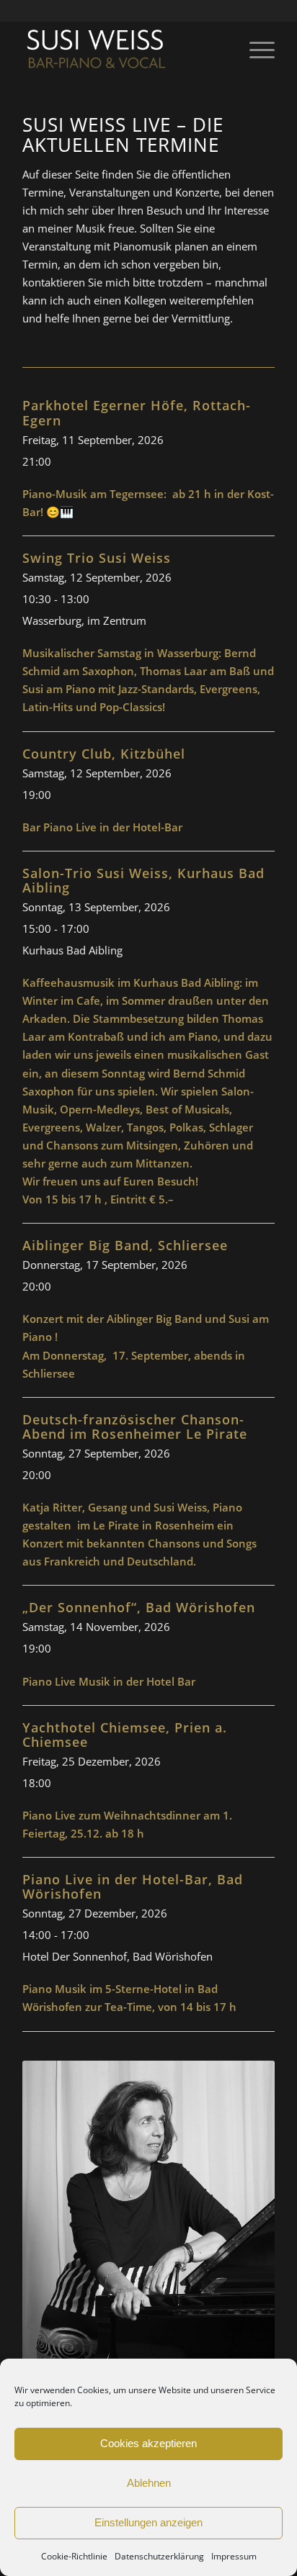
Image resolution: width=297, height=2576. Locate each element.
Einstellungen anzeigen (148, 2522)
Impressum (234, 2556)
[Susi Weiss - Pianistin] (123, 50)
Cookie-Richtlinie (74, 2556)
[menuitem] (255, 50)
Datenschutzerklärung (159, 2556)
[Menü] (255, 50)
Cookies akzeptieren (148, 2443)
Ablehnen (149, 2483)
